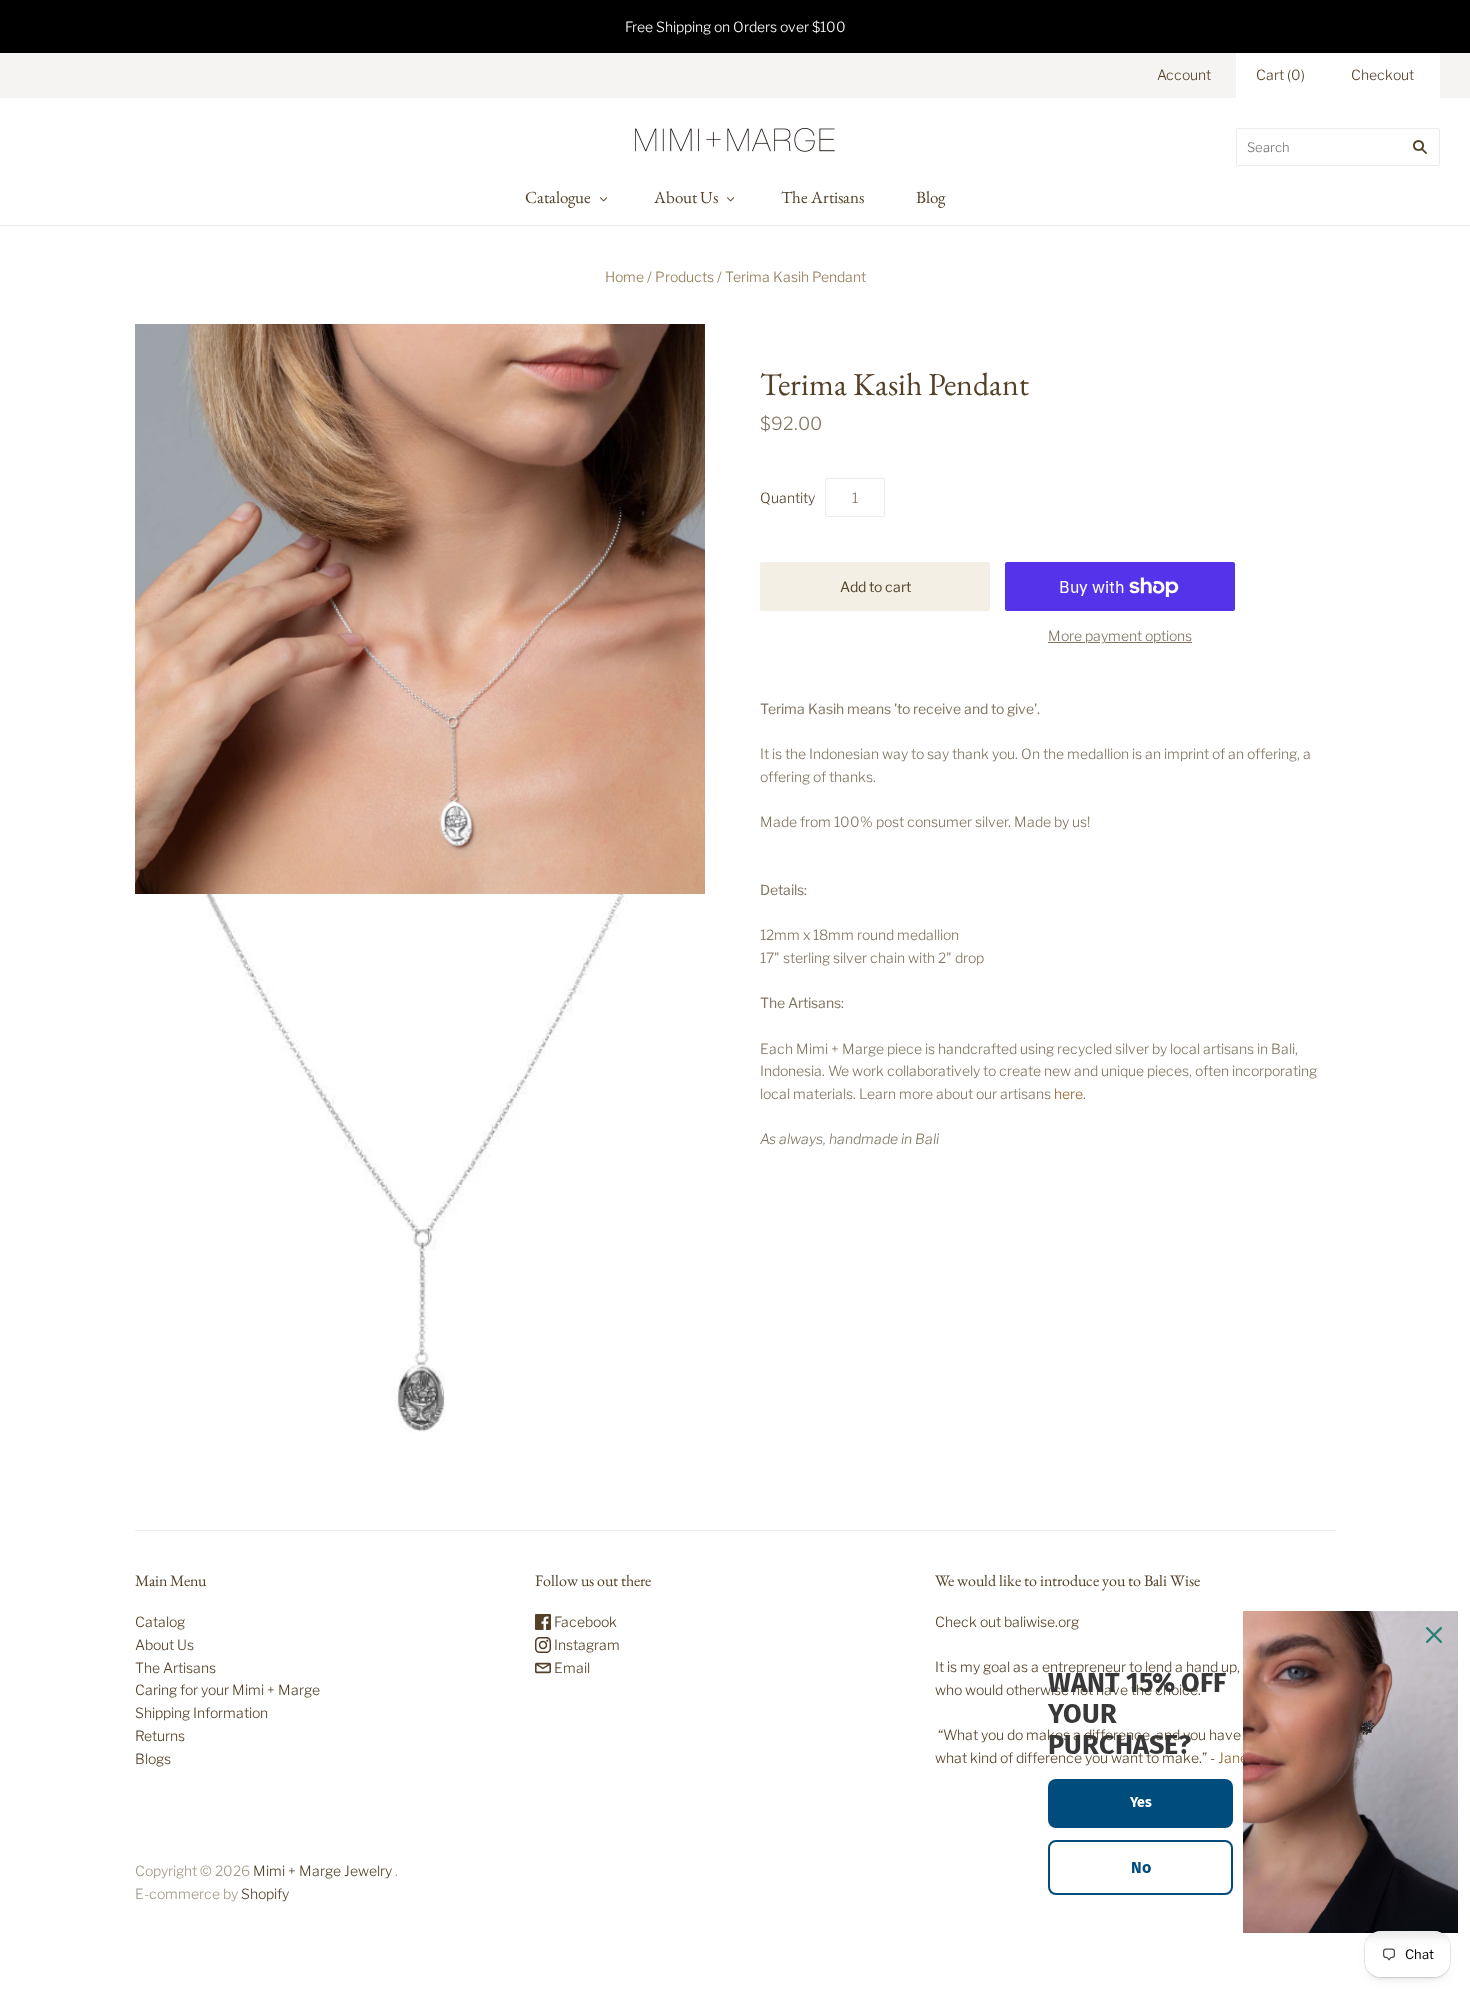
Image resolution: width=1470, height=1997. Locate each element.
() (1280, 74)
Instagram (585, 1644)
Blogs (153, 1758)
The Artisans (822, 197)
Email (570, 1667)
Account (1184, 74)
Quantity (787, 497)
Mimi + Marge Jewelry (322, 1870)
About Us (686, 197)
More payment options (1120, 635)
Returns (160, 1735)
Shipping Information (201, 1712)
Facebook (584, 1621)
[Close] (1434, 1635)
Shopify (265, 1893)
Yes (1141, 1802)
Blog (930, 197)
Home (624, 276)
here (1068, 1093)
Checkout (1382, 74)
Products (684, 276)
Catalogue (558, 197)
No (1141, 1867)
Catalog (160, 1621)
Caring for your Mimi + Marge (227, 1689)
